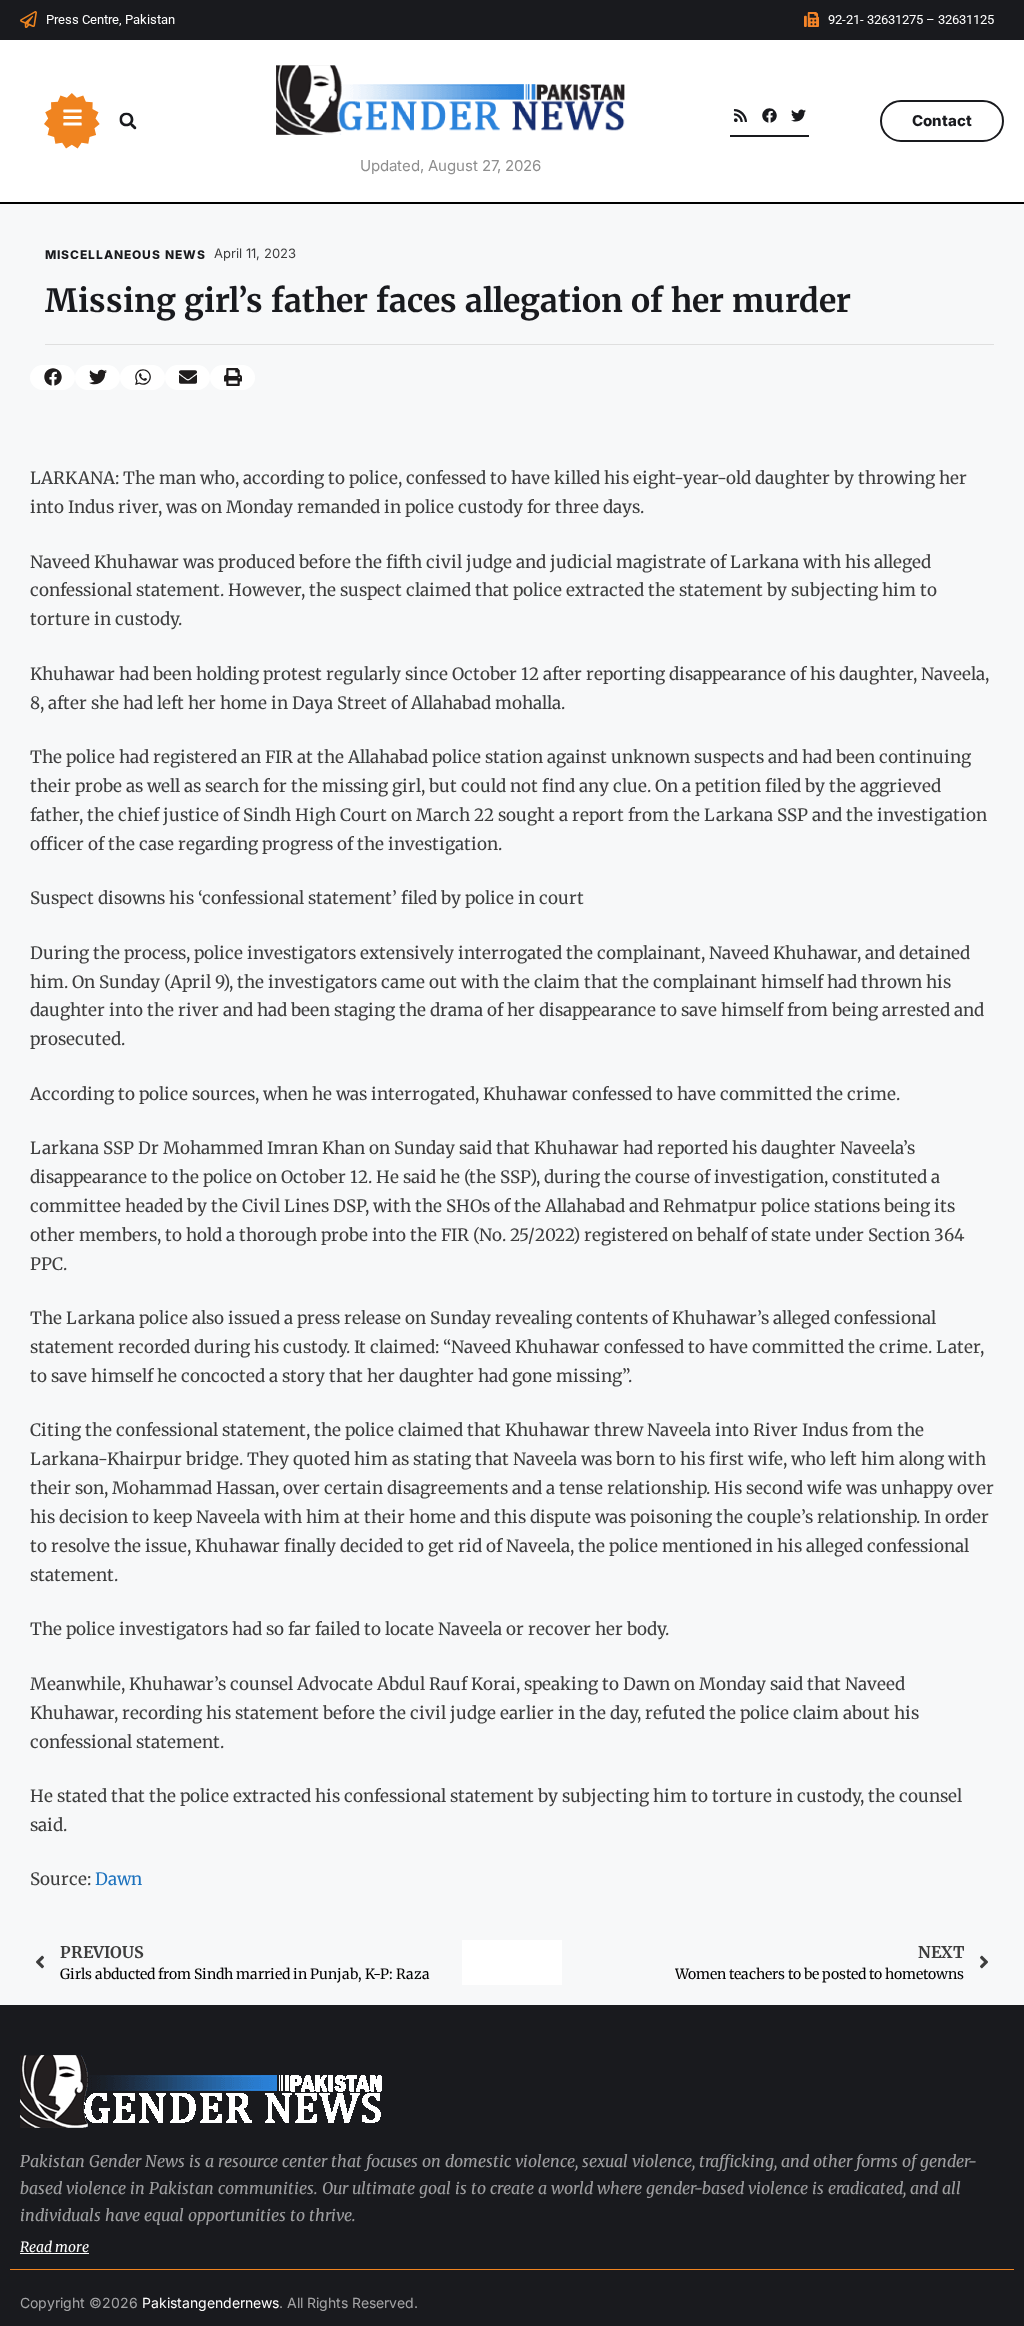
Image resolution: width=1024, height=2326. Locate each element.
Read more (54, 2247)
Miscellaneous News (125, 254)
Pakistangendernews (210, 2302)
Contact (942, 120)
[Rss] (740, 115)
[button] (128, 121)
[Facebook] (769, 115)
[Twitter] (798, 115)
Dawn (118, 1879)
